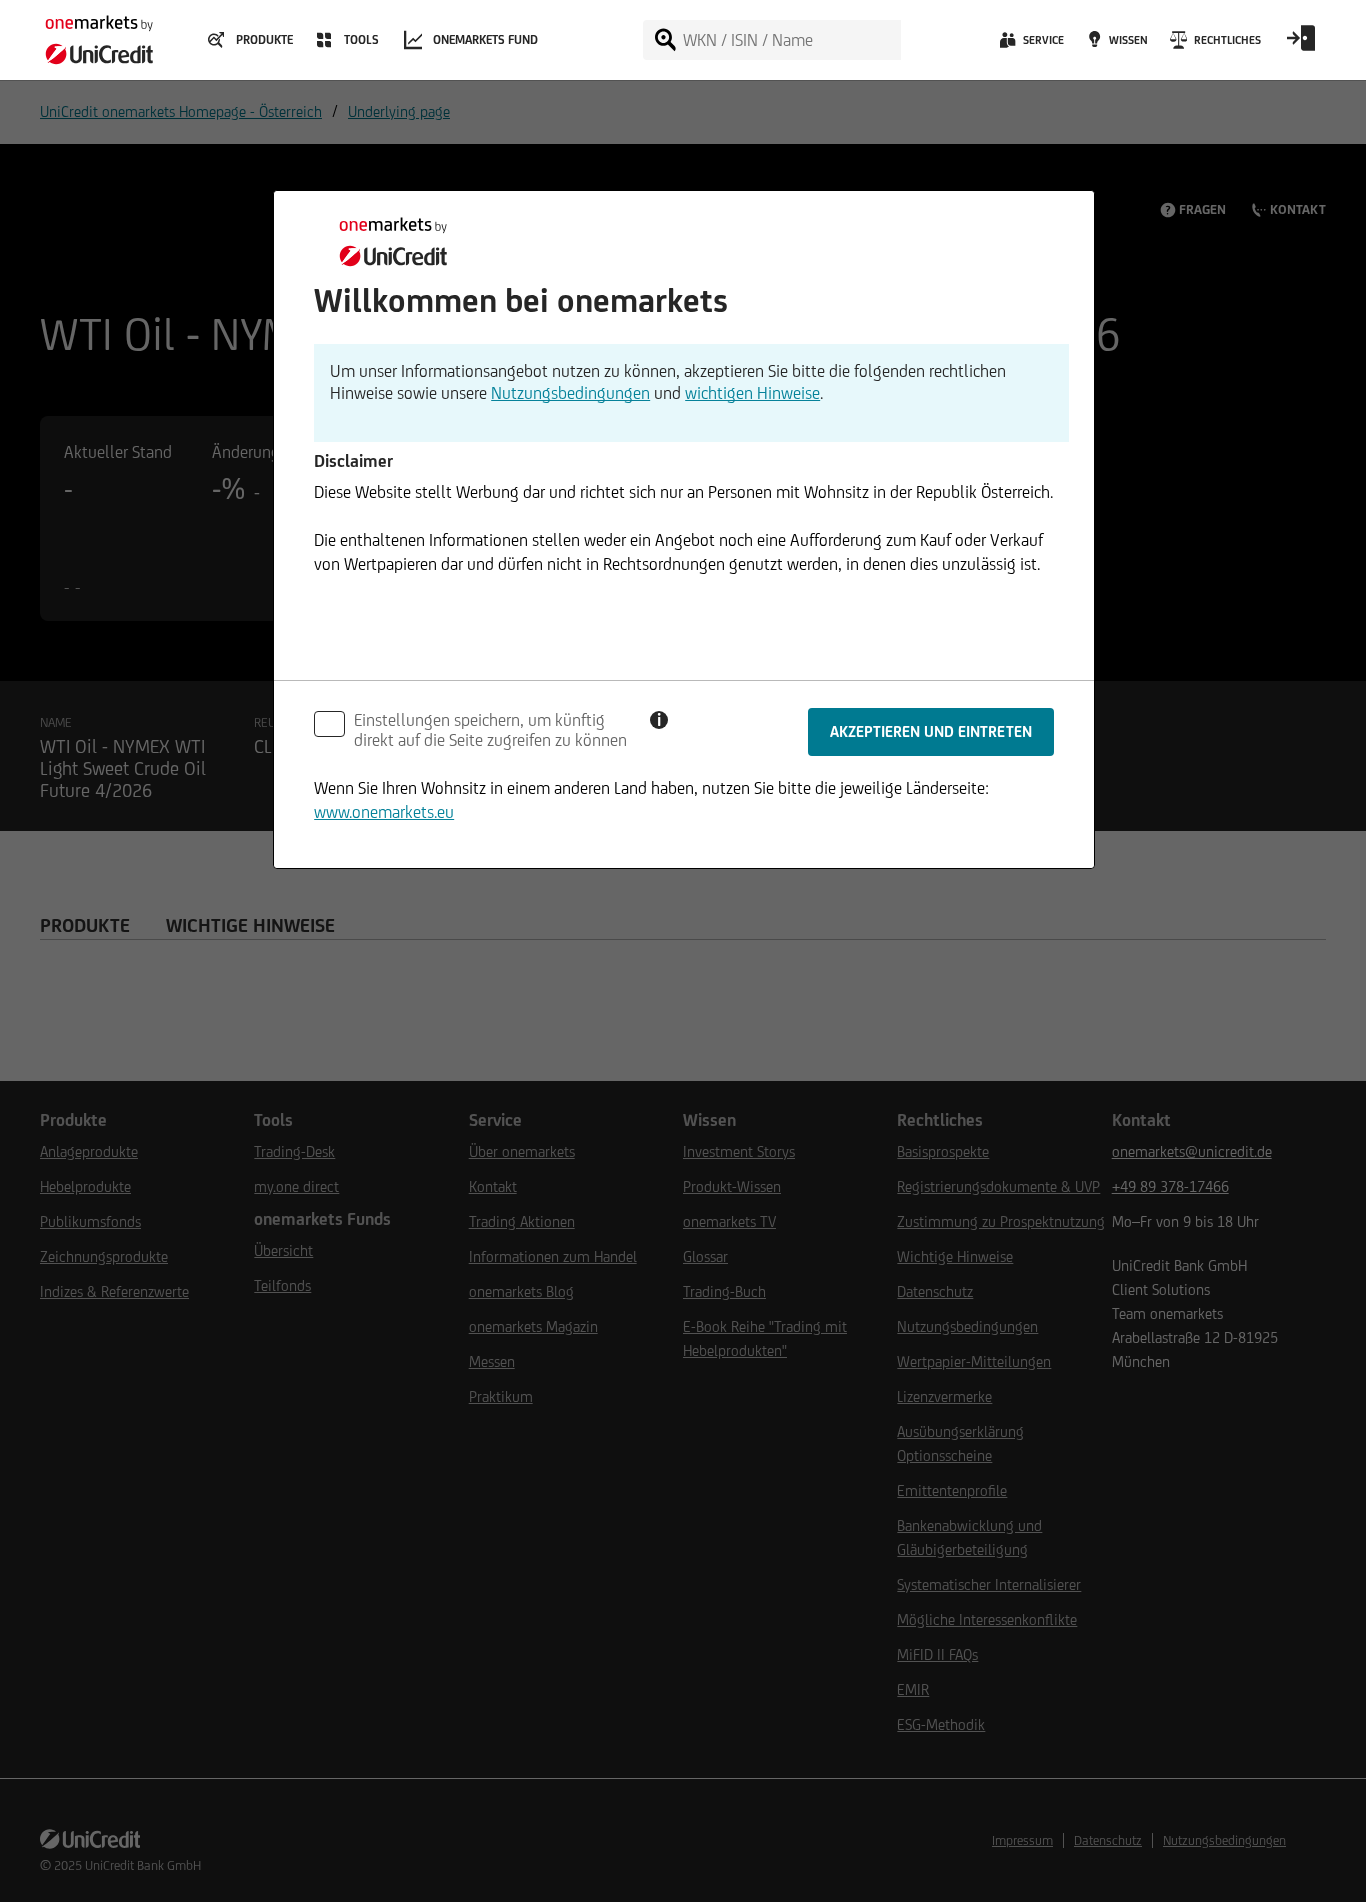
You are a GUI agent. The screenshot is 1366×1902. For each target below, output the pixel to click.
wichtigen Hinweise (752, 393)
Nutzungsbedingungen (570, 393)
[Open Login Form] (1301, 45)
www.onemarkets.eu (384, 812)
